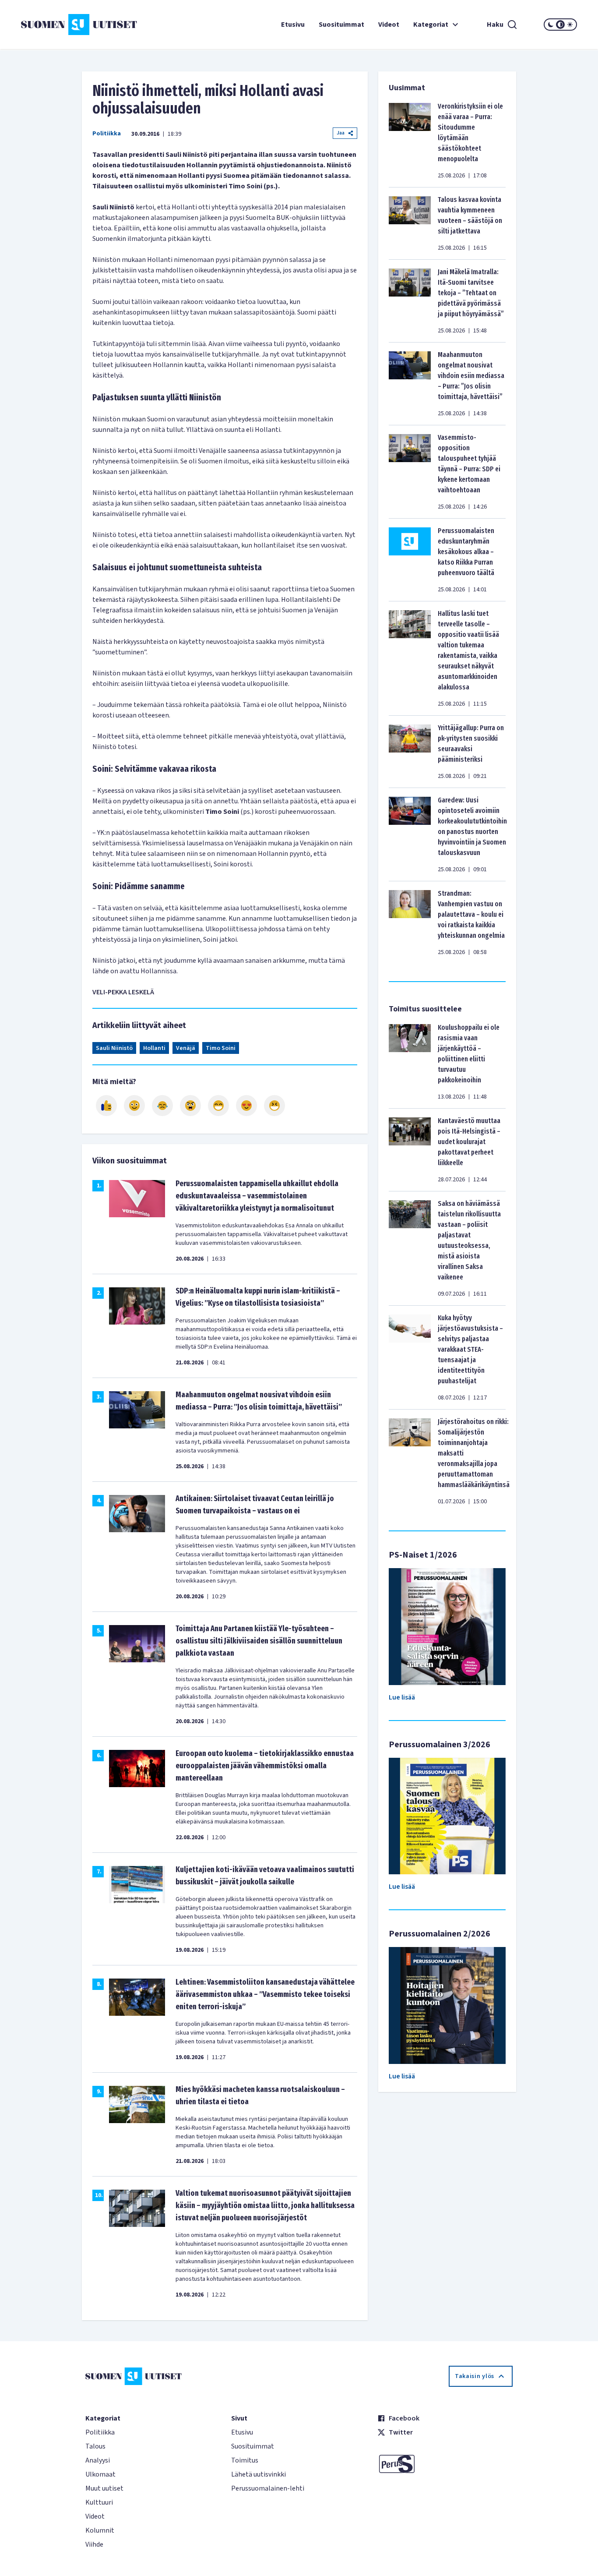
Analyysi (98, 2460)
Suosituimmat (341, 25)
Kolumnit (100, 2530)
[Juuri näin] (106, 1106)
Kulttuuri (99, 2502)
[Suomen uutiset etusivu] (67, 25)
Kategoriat (431, 25)
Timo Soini (221, 1048)
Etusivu (293, 25)
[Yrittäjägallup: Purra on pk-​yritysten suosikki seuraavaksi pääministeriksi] (410, 752)
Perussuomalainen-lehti (268, 2488)
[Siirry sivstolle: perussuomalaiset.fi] (445, 2464)
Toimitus (245, 2460)
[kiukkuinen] (190, 1106)
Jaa (341, 133)
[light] (570, 25)
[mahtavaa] (218, 1106)
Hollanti (154, 1048)
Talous (95, 2446)
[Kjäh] (274, 1106)
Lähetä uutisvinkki (259, 2474)
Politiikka (107, 134)
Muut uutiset (104, 2488)
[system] (560, 25)
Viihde (94, 2544)
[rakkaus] (246, 1106)
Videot (389, 25)
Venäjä (186, 1048)
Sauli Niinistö (114, 1048)
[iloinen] (134, 1106)
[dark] (551, 25)
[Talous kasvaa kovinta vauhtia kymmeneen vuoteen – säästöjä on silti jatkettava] (410, 223)
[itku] (162, 1106)
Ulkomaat (100, 2474)
